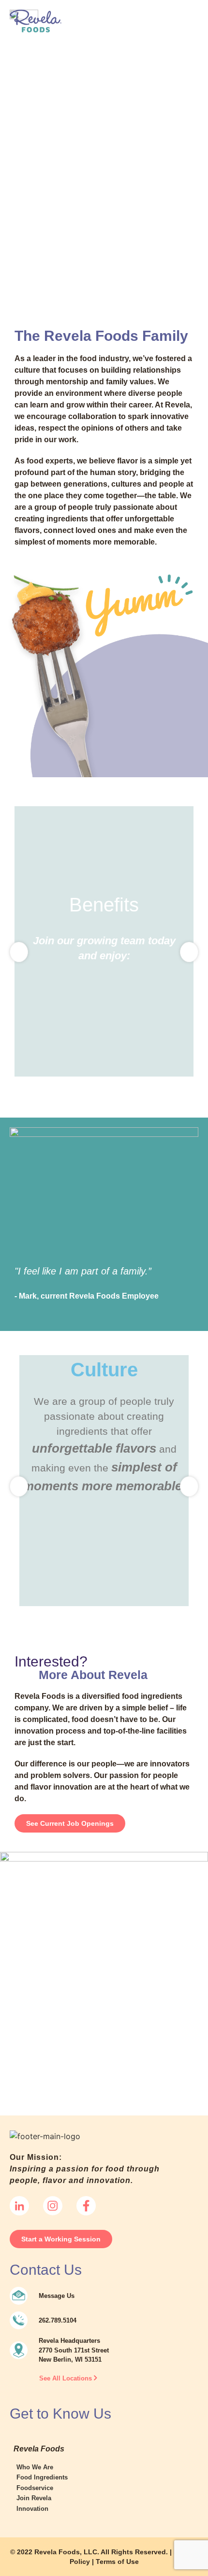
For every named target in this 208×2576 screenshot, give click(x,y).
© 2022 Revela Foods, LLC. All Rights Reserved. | (92, 2552)
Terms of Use (117, 2562)
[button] (189, 35)
